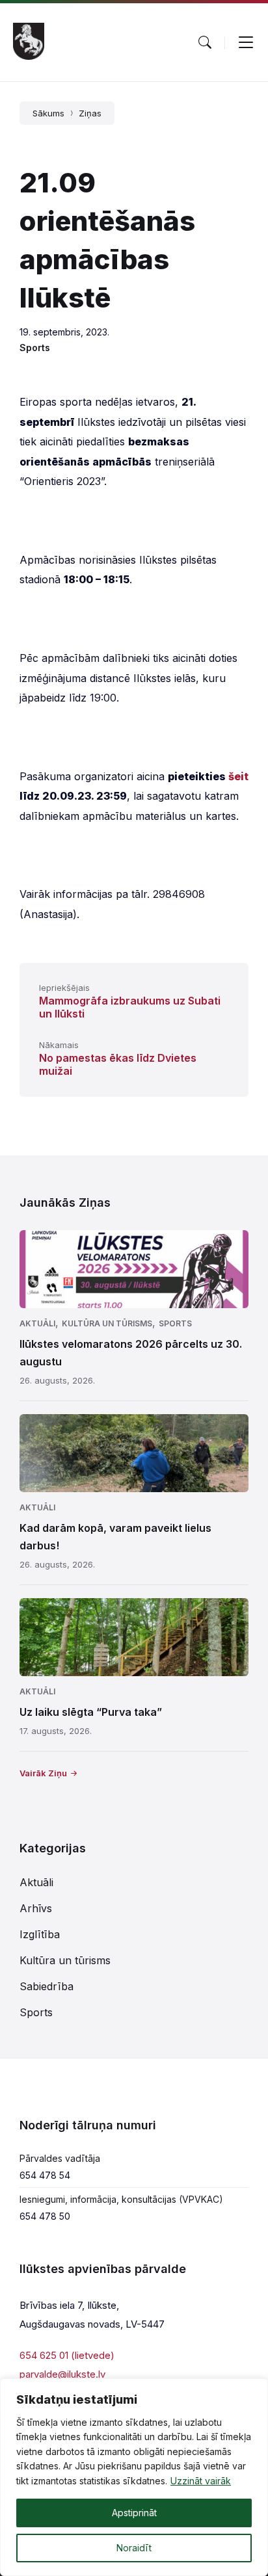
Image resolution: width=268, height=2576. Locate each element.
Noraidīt (134, 2548)
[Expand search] (205, 42)
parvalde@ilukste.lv (62, 2374)
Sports (35, 348)
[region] (134, 2477)
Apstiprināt (134, 2513)
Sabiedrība (47, 1986)
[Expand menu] (246, 42)
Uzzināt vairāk (201, 2481)
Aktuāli (37, 1323)
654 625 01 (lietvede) (67, 2355)
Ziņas (90, 113)
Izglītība (40, 1934)
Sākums (48, 113)
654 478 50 (45, 2216)
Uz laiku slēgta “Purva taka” (91, 1712)
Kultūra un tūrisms (107, 1323)
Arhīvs (36, 1908)
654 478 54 (45, 2175)
